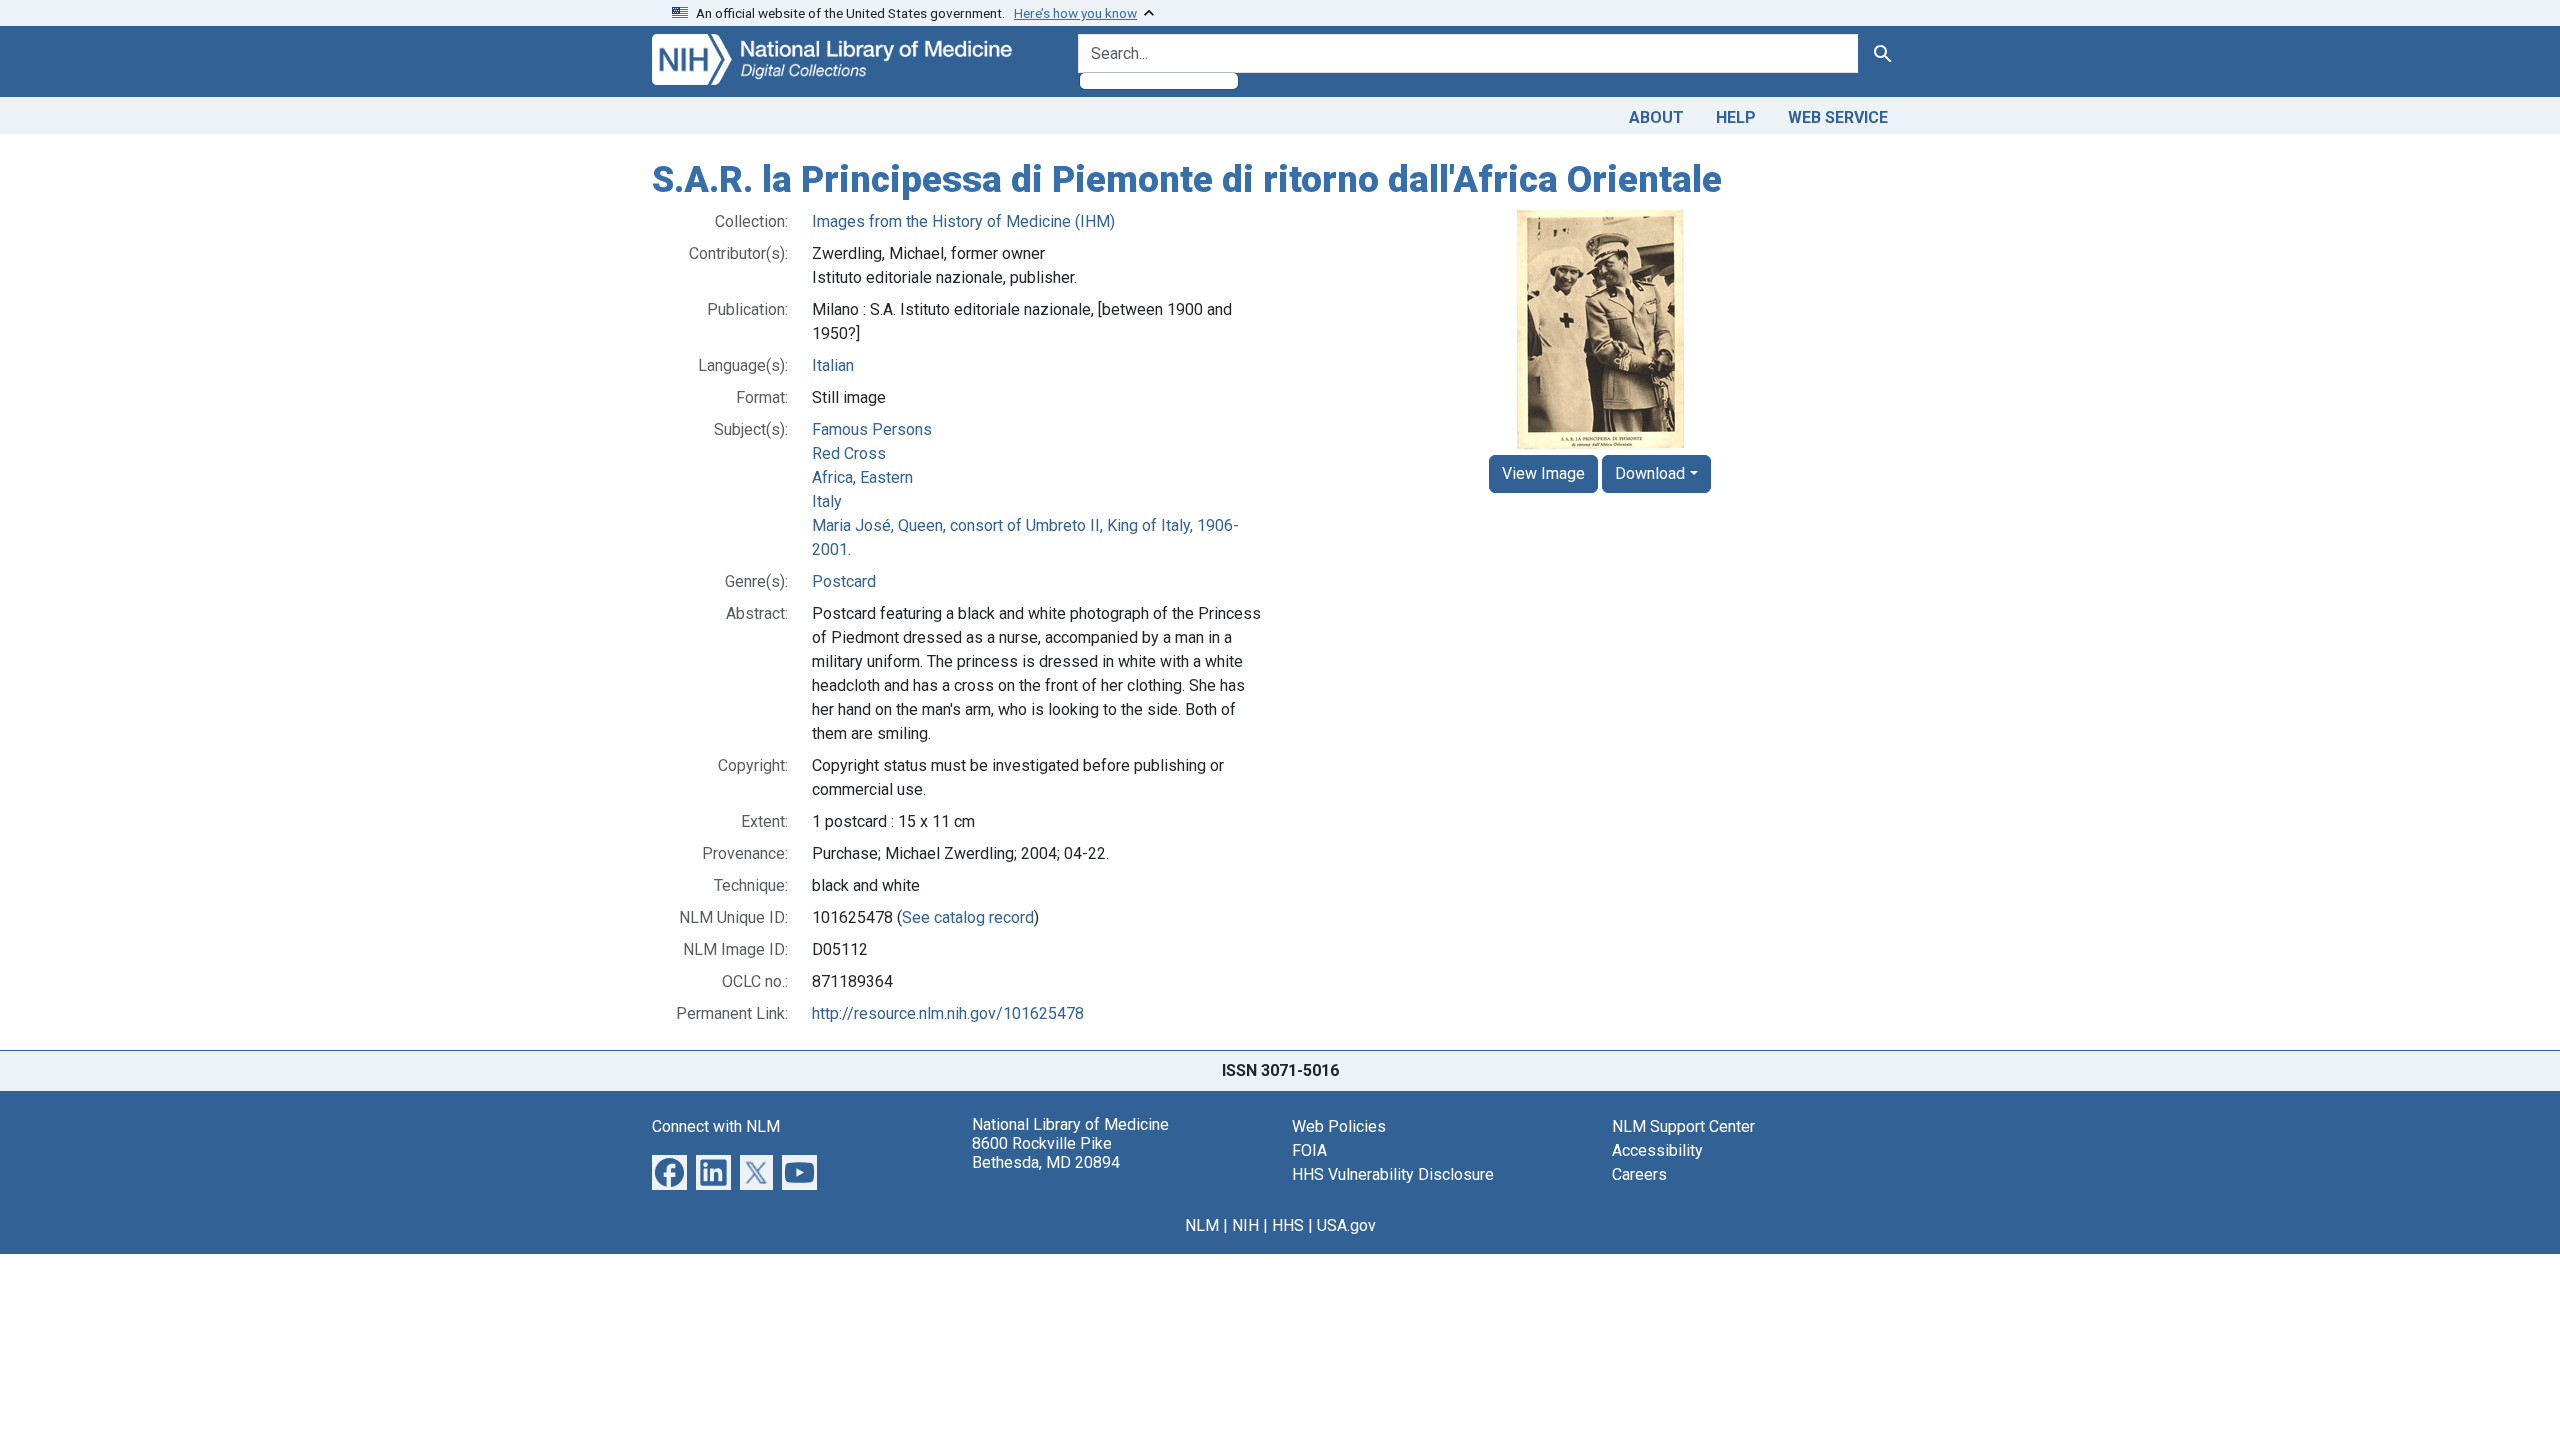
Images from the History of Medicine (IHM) (963, 221)
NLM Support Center (1683, 1126)
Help (1736, 117)
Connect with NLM (716, 1126)
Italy (827, 501)
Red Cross (849, 453)
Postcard (844, 581)
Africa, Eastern (862, 477)
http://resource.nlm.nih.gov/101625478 (948, 1013)
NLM (1202, 1225)
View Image (1543, 473)
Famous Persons (872, 429)
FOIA (1309, 1150)
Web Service (1838, 117)
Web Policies (1339, 1126)
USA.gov (1346, 1225)
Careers (1639, 1174)
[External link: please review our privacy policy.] (669, 1170)
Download (1650, 473)
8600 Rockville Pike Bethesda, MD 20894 (1046, 1153)
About (1656, 117)
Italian (833, 365)
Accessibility (1657, 1150)
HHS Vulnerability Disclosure (1393, 1174)
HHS (1288, 1225)
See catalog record (968, 917)
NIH (1245, 1225)
